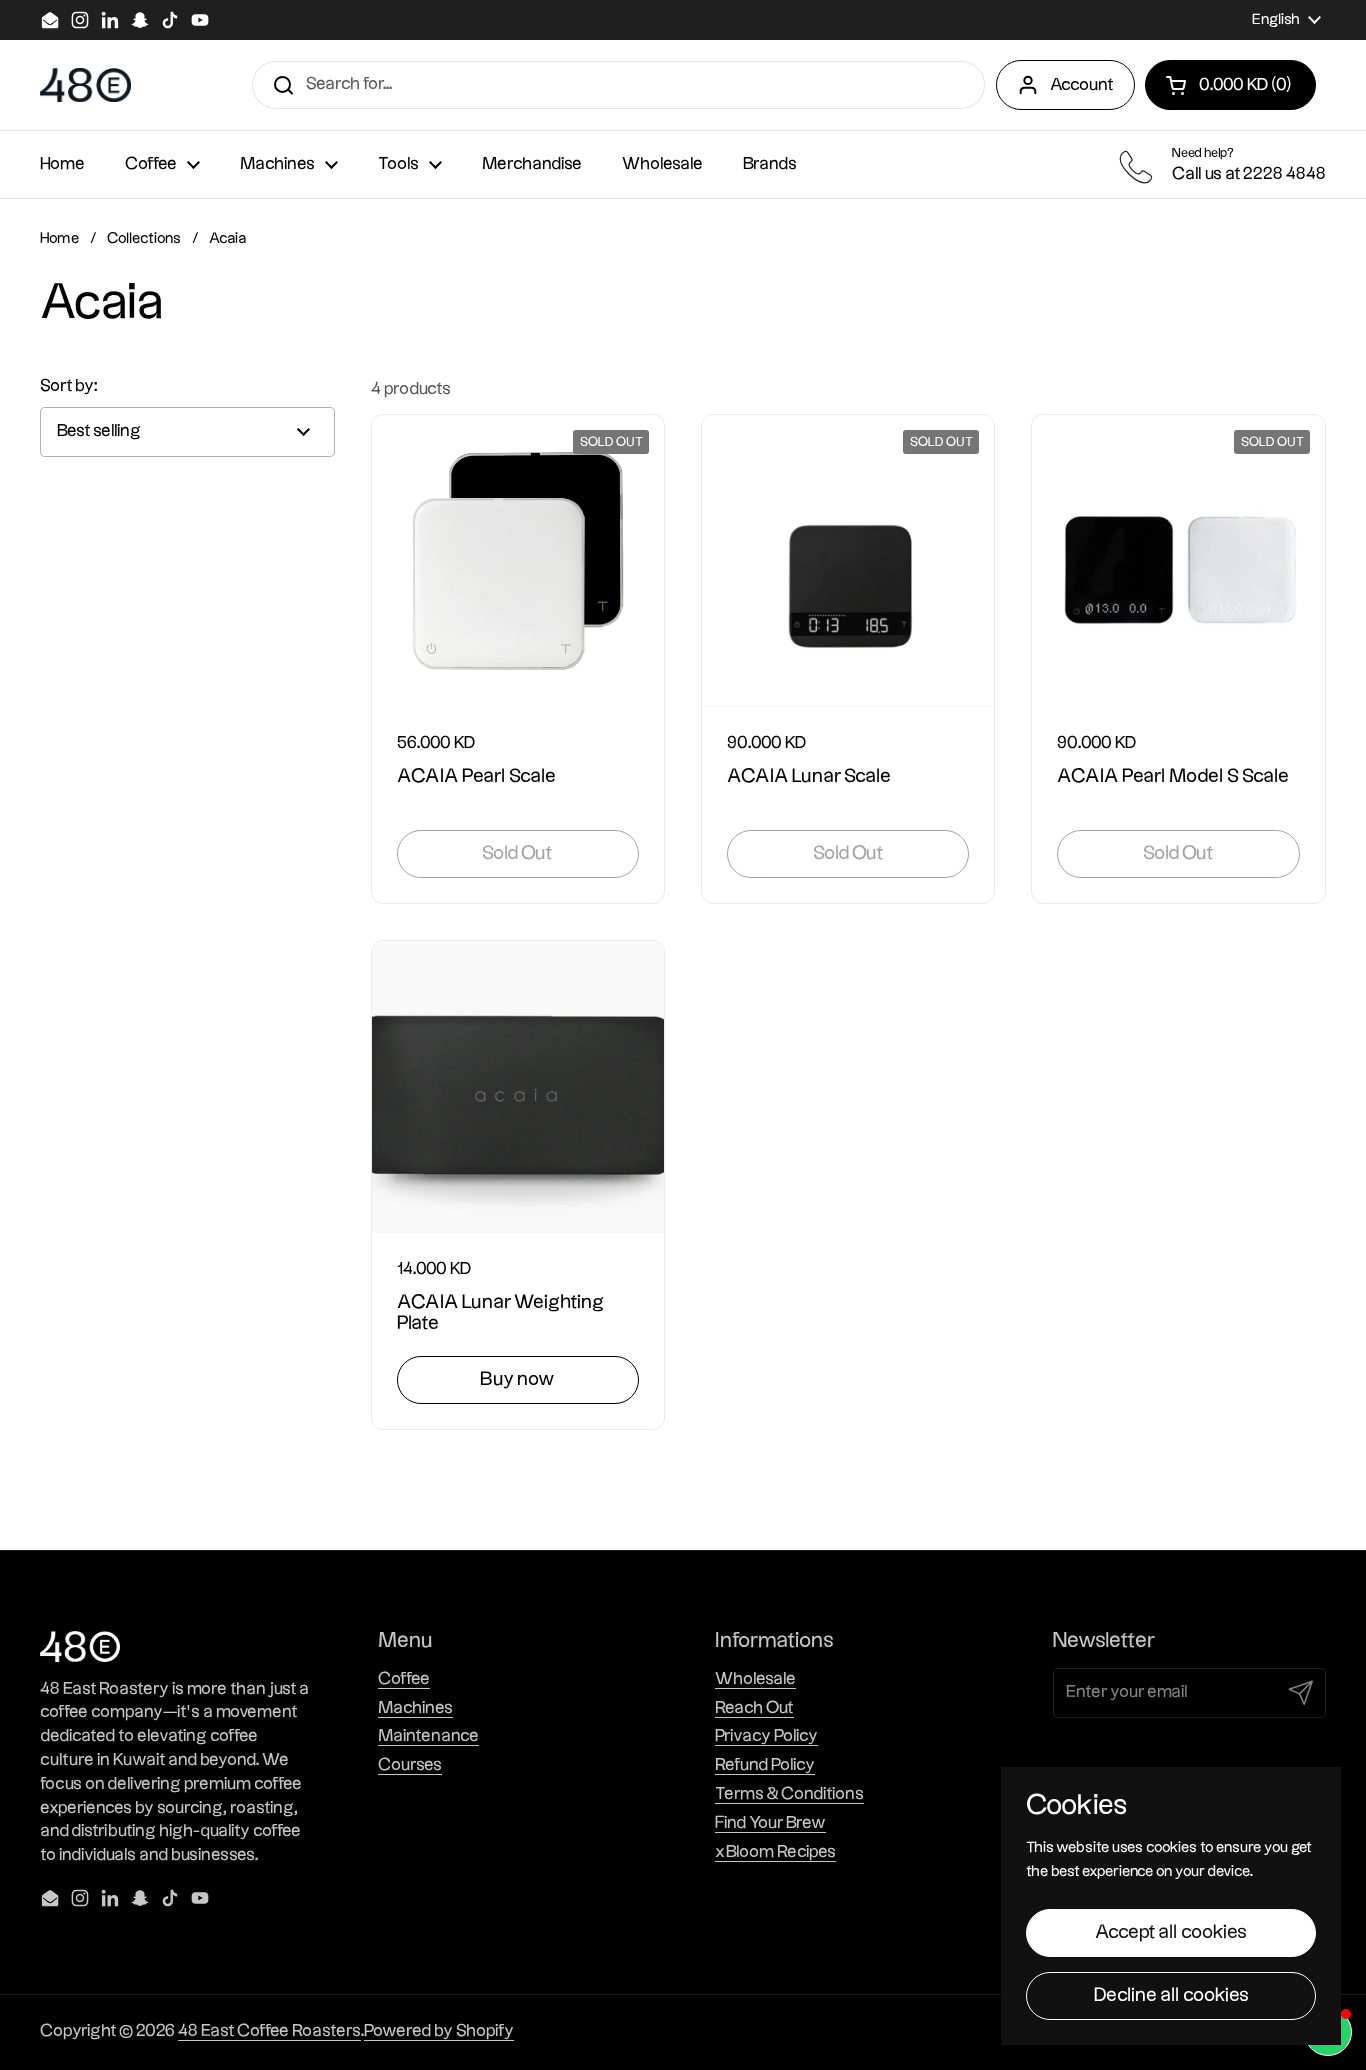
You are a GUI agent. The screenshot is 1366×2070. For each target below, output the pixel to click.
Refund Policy (765, 1765)
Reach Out (754, 1708)
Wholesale (755, 1679)
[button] (1230, 85)
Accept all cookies (1171, 1932)
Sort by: (69, 386)
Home (59, 238)
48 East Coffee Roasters (269, 2031)
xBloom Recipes (775, 1852)
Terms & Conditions (789, 1794)
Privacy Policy (766, 1736)
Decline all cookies (1171, 1995)
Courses (410, 1765)
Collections (144, 238)
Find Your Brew (770, 1823)
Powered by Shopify (439, 2031)
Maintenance (428, 1736)
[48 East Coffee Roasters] (85, 85)
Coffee (404, 1679)
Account (1082, 85)
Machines (415, 1708)
